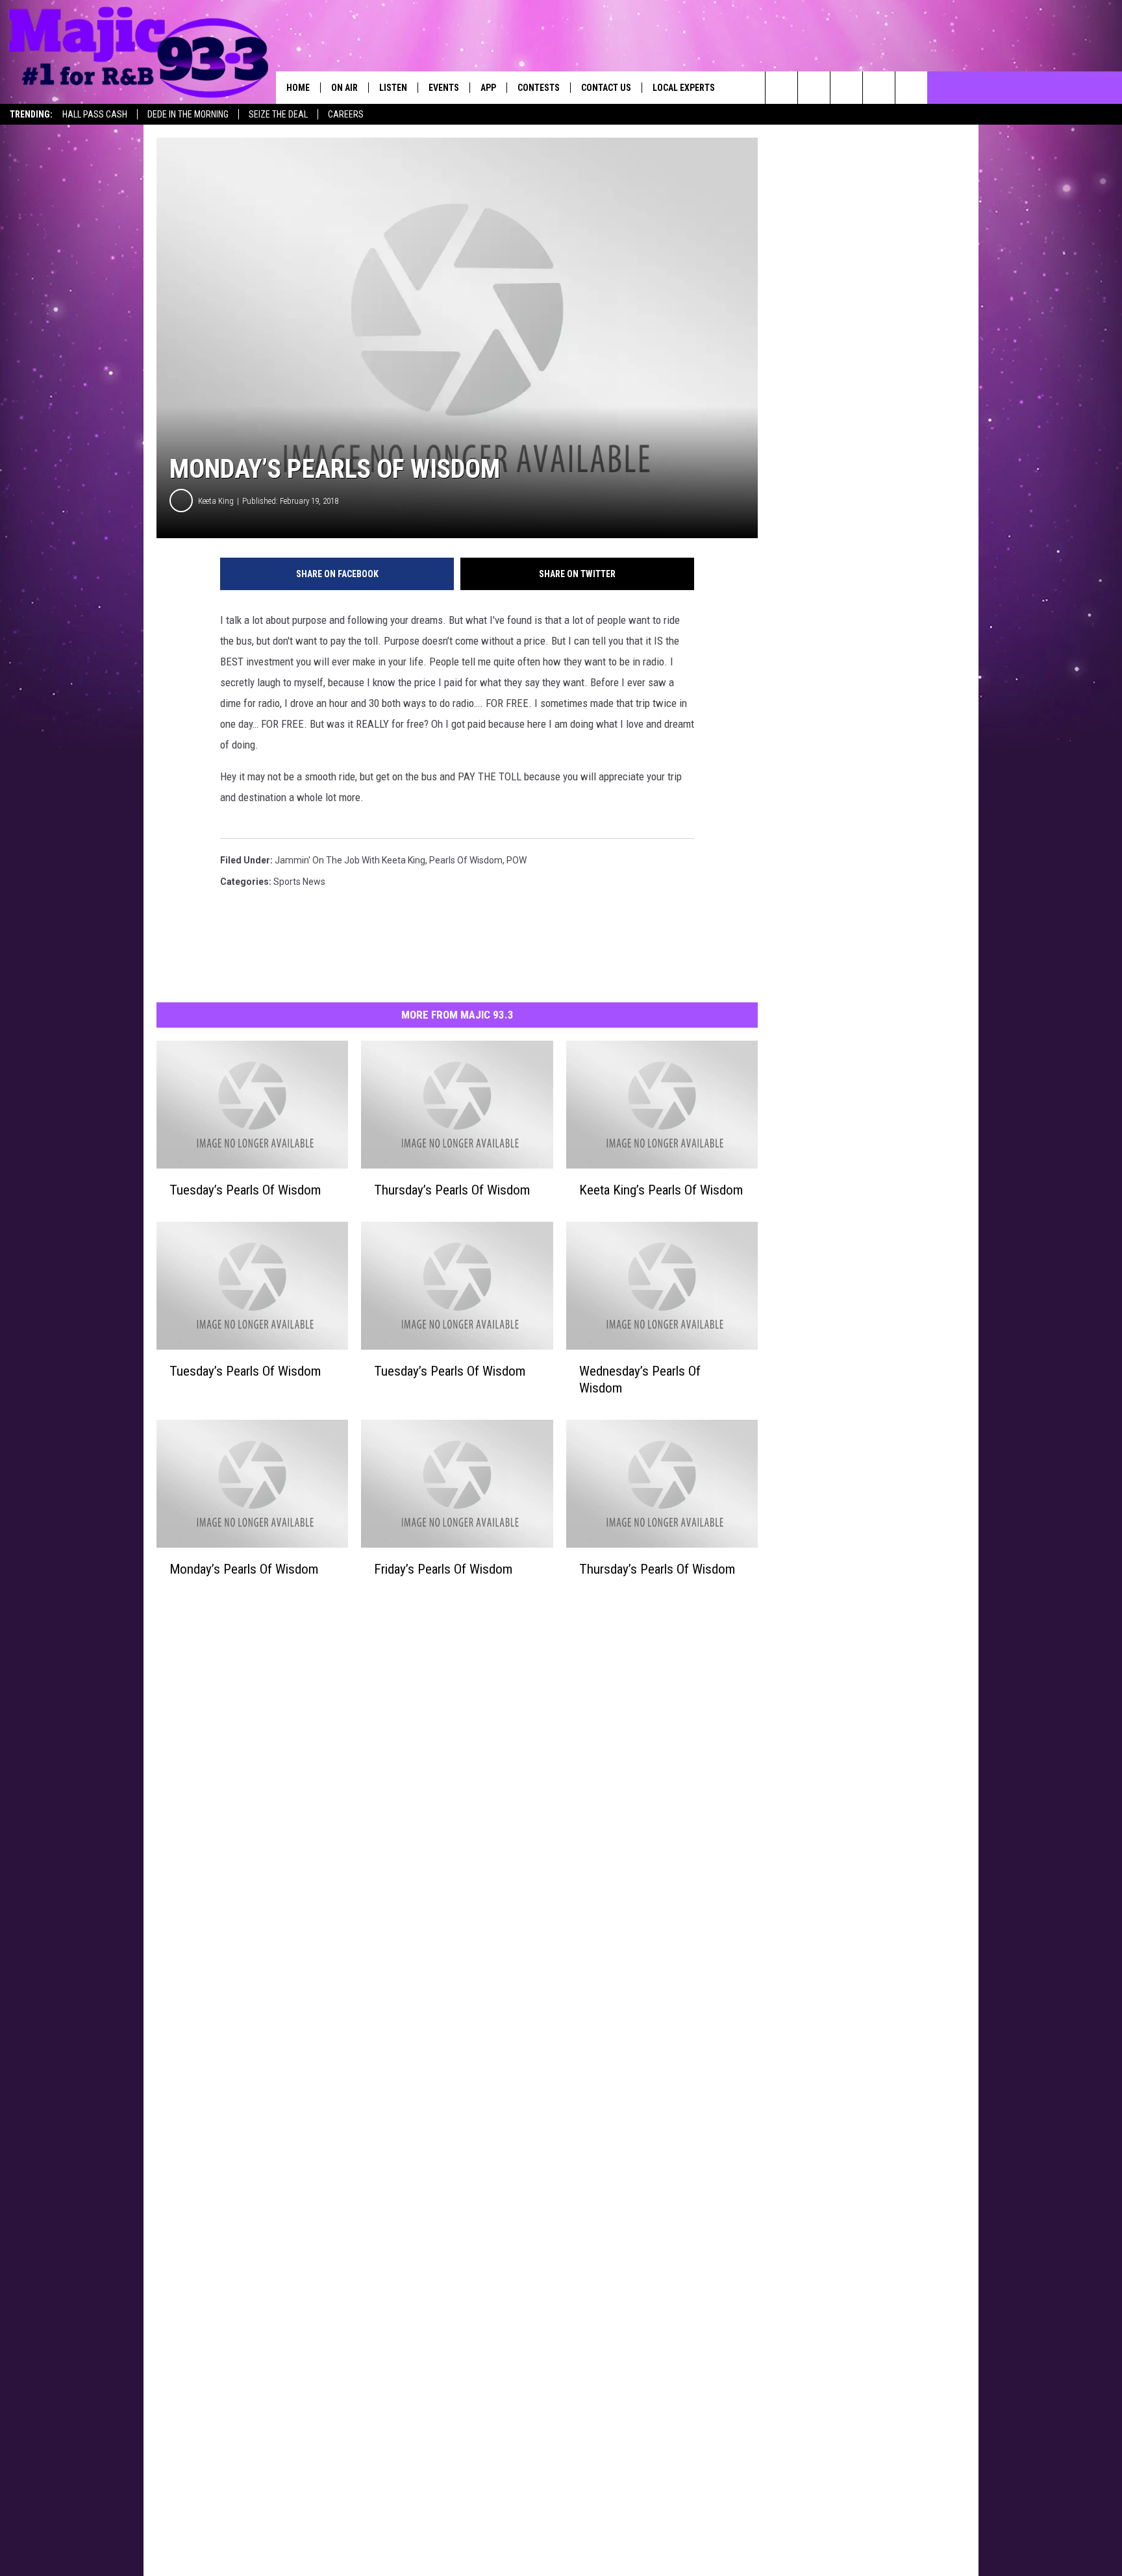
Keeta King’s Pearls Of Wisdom (661, 1190)
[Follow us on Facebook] (846, 88)
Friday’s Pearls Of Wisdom (443, 1569)
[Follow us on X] (911, 88)
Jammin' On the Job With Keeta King (350, 860)
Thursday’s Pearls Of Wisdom (452, 1190)
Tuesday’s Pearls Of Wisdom (245, 1190)
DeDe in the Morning (188, 114)
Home (298, 88)
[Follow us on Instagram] (879, 88)
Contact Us (606, 88)
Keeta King (216, 501)
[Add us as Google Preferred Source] (814, 88)
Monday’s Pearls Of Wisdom (244, 1569)
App (488, 88)
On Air (344, 88)
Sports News (299, 882)
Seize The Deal (278, 114)
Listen (393, 88)
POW (517, 860)
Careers (346, 114)
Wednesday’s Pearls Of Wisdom (640, 1380)
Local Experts (684, 88)
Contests (539, 88)
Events (444, 88)
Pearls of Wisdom (466, 860)
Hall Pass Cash (95, 114)
